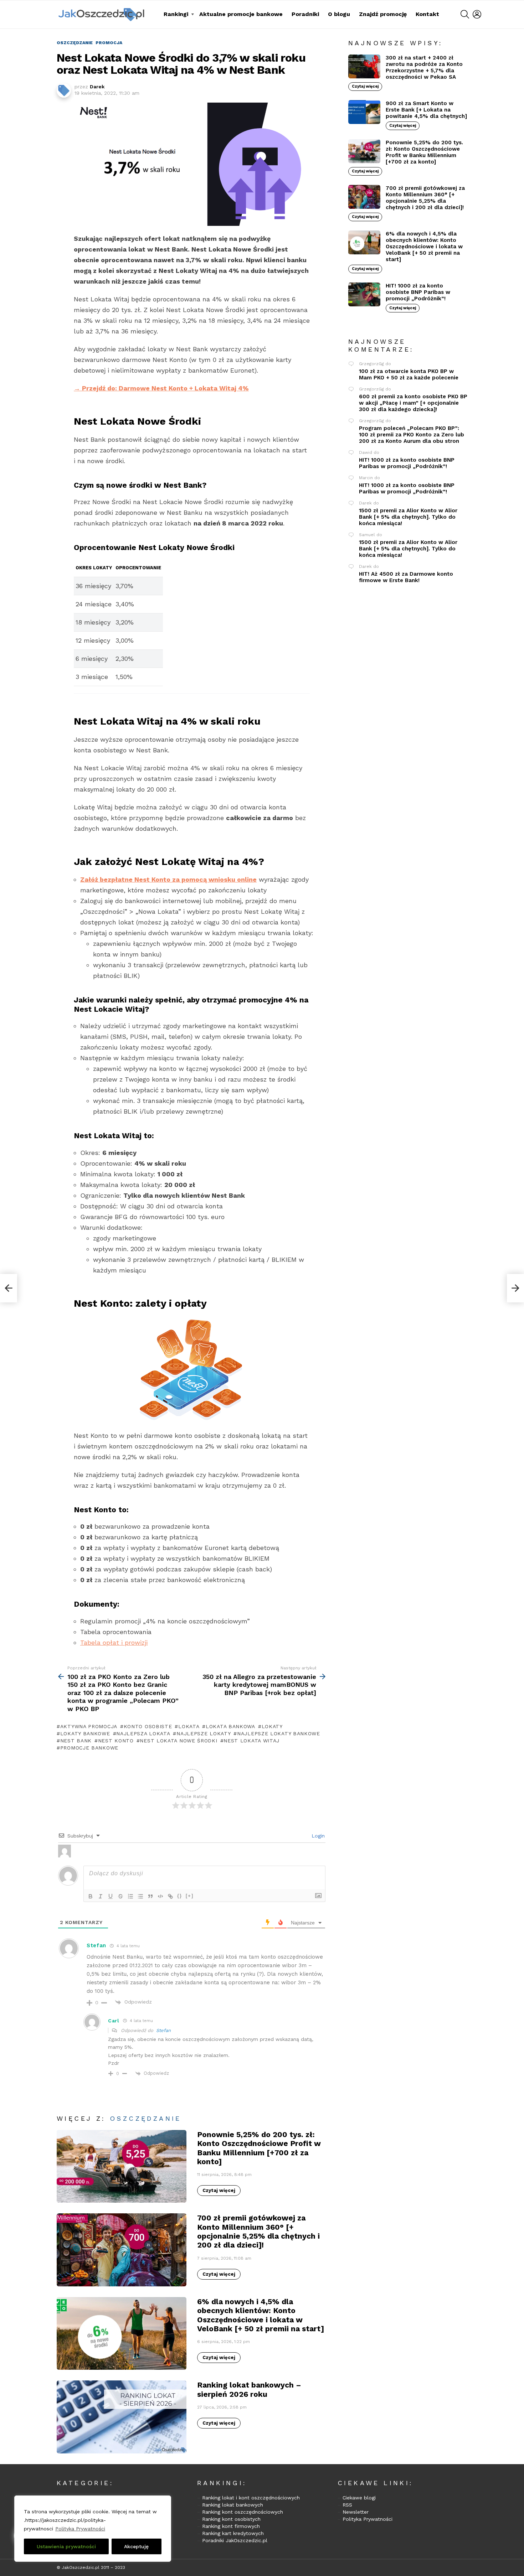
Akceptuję (136, 2546)
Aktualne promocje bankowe (241, 14)
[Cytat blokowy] (150, 1896)
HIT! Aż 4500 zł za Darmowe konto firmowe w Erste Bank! (406, 577)
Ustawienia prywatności (66, 2546)
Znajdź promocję (383, 14)
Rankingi (176, 14)
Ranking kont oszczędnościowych (243, 2512)
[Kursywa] (101, 1896)
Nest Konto (116, 1741)
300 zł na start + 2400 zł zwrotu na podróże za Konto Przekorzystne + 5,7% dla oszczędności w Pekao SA (424, 67)
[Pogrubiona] (91, 1896)
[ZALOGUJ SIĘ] (477, 14)
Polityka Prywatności (80, 2529)
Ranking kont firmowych (231, 2526)
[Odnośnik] (170, 1896)
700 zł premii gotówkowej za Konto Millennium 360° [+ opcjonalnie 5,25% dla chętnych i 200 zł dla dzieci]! (258, 2231)
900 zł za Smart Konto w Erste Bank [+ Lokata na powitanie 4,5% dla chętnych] (426, 110)
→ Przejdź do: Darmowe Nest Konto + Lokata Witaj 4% (161, 388)
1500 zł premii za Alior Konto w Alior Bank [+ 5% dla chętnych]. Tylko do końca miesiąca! (408, 517)
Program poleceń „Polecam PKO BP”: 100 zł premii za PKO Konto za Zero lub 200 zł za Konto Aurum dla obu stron (412, 435)
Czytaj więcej (219, 2190)
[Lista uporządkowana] (130, 1896)
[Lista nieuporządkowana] (140, 1896)
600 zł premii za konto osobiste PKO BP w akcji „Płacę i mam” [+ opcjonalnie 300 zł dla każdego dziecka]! (413, 403)
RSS (347, 2505)
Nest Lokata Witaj (251, 1741)
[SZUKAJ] (465, 14)
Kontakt (427, 14)
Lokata (189, 1726)
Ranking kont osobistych (231, 2519)
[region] (93, 2529)
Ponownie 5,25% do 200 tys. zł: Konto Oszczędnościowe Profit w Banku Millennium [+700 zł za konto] (259, 2148)
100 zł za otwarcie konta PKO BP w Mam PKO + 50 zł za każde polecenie (409, 374)
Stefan (163, 2030)
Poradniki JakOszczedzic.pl (235, 2540)
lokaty (272, 1726)
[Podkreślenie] (111, 1896)
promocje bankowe (89, 1748)
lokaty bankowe (85, 1733)
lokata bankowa (230, 1726)
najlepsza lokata (143, 1733)
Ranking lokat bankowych (233, 2505)
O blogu (339, 14)
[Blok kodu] (160, 1896)
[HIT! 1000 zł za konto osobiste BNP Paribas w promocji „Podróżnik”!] (364, 295)
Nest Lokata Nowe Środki (178, 1741)
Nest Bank (76, 1741)
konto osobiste (148, 1726)
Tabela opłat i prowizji (114, 1642)
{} (180, 1896)
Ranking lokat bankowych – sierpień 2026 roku (249, 2389)
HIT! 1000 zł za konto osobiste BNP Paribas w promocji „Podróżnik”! (418, 292)
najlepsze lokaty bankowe (279, 1733)
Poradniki (305, 14)
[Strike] (120, 1896)
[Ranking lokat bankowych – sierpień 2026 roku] (122, 2417)
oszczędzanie (146, 2118)
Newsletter (356, 2512)
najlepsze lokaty (204, 1733)
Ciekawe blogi (359, 2498)
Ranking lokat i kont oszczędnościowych (251, 2498)
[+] (190, 1896)
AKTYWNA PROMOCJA (89, 1726)
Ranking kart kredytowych (233, 2533)
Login (317, 1836)
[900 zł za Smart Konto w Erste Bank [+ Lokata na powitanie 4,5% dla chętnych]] (364, 112)
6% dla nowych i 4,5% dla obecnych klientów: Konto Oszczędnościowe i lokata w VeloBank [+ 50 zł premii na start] (261, 2315)
